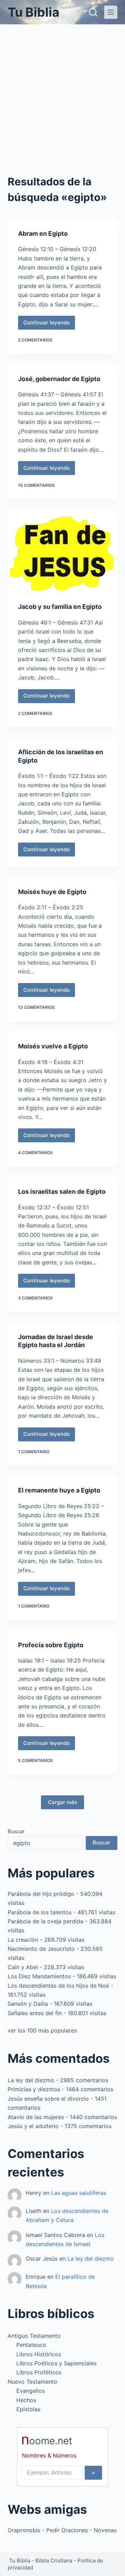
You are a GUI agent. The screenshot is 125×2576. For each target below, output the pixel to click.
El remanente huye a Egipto (59, 1490)
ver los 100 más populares (42, 2030)
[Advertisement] (62, 90)
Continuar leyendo (47, 324)
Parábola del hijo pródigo (41, 1894)
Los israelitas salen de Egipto (62, 1192)
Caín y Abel (23, 1967)
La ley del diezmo (31, 2080)
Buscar (16, 1831)
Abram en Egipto (43, 234)
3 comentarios (35, 1298)
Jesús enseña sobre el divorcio (48, 2099)
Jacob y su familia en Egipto (60, 607)
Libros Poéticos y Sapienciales (56, 2363)
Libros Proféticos (39, 2372)
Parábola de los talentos (40, 1912)
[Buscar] (93, 12)
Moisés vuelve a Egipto (53, 1046)
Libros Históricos (39, 2354)
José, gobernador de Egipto (59, 379)
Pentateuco (31, 2345)
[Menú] (111, 12)
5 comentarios (35, 1760)
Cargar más (62, 1802)
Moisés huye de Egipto (52, 892)
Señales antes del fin (35, 2013)
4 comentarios (35, 1153)
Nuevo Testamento (32, 2382)
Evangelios (31, 2391)
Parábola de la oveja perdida (45, 1921)
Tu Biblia (34, 12)
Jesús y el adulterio (33, 2126)
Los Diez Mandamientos (39, 1976)
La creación (23, 1940)
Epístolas (28, 2409)
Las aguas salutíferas (79, 2193)
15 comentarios (36, 485)
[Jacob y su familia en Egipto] (63, 551)
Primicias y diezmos (34, 2089)
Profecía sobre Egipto (51, 1645)
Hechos (26, 2400)
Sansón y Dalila (28, 2004)
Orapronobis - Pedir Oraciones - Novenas (62, 2530)
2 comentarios (35, 340)
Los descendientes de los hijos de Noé (58, 1986)
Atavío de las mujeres (36, 2117)
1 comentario (34, 1452)
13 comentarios (36, 1007)
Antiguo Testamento (34, 2336)
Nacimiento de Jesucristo (41, 1949)
